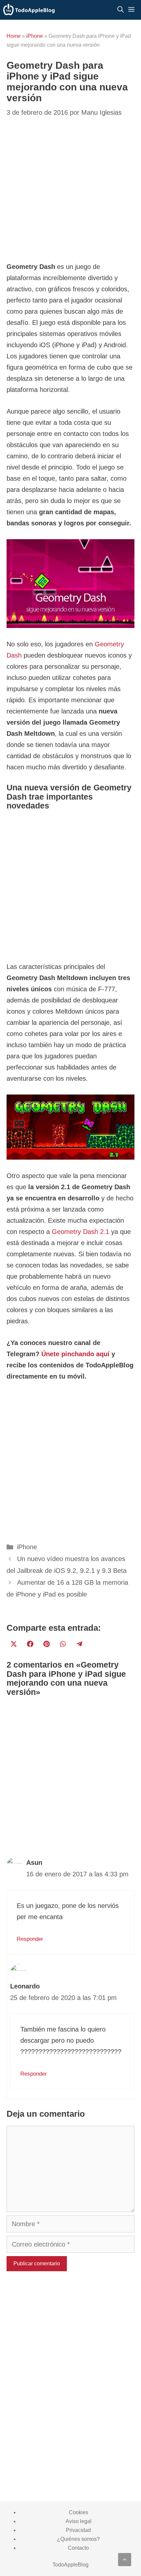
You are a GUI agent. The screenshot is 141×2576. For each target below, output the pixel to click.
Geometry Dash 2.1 (81, 1232)
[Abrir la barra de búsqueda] (121, 10)
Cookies (79, 2512)
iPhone (35, 36)
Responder (30, 1939)
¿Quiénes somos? (78, 2539)
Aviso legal (79, 2521)
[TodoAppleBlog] (29, 10)
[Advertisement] (70, 190)
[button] (125, 2560)
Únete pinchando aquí (75, 1354)
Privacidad (78, 2530)
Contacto (78, 2548)
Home (14, 36)
